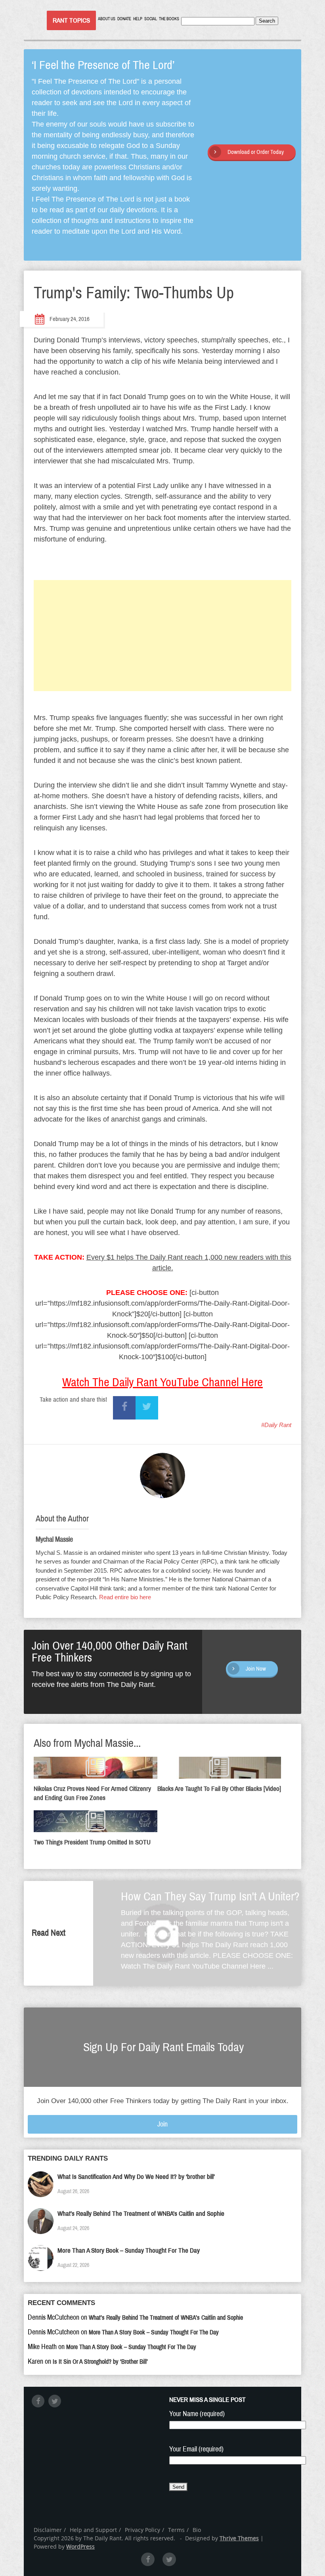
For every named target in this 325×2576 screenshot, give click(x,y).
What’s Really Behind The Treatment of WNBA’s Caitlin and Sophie (141, 2214)
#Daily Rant (276, 1425)
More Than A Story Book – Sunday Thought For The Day (129, 2250)
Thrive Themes (239, 2538)
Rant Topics (71, 20)
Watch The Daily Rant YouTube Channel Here (162, 1382)
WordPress (80, 2546)
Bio (197, 2530)
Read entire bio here (125, 1597)
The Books (169, 19)
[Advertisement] (162, 636)
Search (267, 21)
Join (162, 2124)
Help (138, 19)
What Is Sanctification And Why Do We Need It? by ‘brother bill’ (136, 2177)
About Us (107, 19)
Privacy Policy (142, 2530)
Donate (124, 19)
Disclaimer (48, 2530)
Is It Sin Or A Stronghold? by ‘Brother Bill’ (100, 2362)
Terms (176, 2530)
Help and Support (93, 2530)
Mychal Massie (54, 1539)
